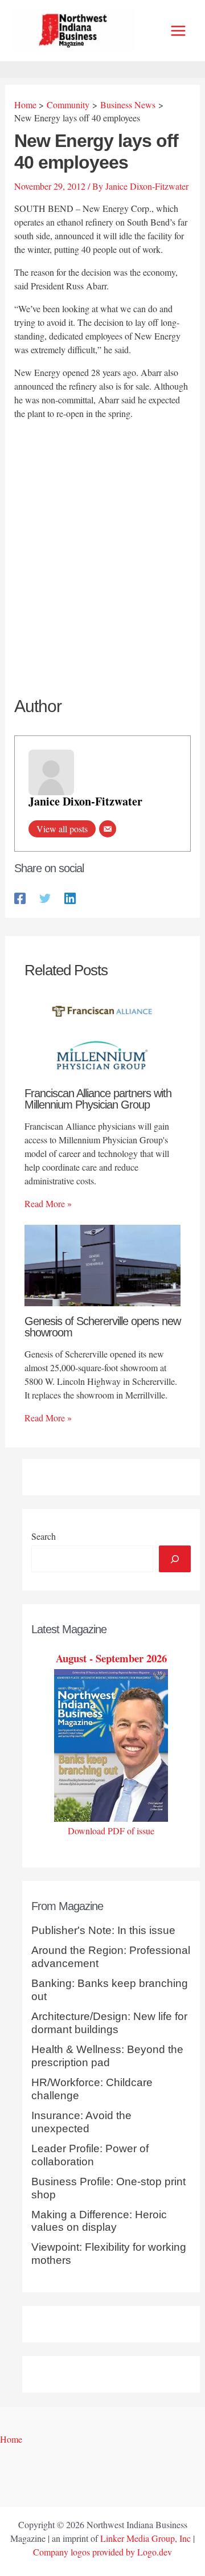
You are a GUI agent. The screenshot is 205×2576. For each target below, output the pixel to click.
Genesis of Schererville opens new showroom (102, 1327)
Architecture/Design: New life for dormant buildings (109, 2023)
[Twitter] (45, 897)
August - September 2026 (111, 1658)
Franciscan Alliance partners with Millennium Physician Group (98, 1099)
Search (44, 1536)
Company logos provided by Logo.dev (102, 2552)
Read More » (48, 1203)
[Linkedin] (70, 897)
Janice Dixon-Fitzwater (85, 801)
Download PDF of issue (111, 1831)
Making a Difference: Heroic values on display (99, 2221)
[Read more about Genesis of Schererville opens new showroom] (102, 1264)
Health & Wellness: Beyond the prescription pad (107, 2056)
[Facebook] (20, 897)
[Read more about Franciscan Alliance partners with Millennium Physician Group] (102, 1035)
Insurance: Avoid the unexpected (81, 2122)
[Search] (175, 1559)
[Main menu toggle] (178, 31)
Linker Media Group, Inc (145, 2538)
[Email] (108, 829)
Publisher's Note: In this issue (103, 1930)
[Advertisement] (102, 536)
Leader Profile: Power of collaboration (90, 2155)
